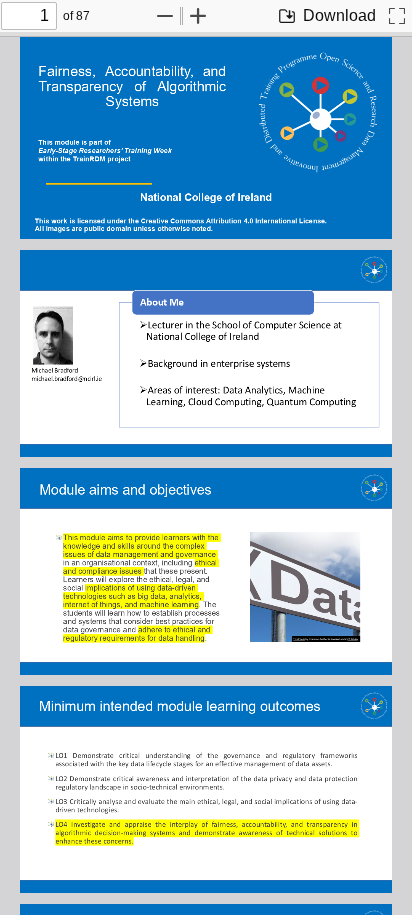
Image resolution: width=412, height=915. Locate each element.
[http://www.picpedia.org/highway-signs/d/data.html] (299, 637)
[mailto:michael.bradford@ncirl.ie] (68, 375)
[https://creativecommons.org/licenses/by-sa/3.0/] (353, 637)
